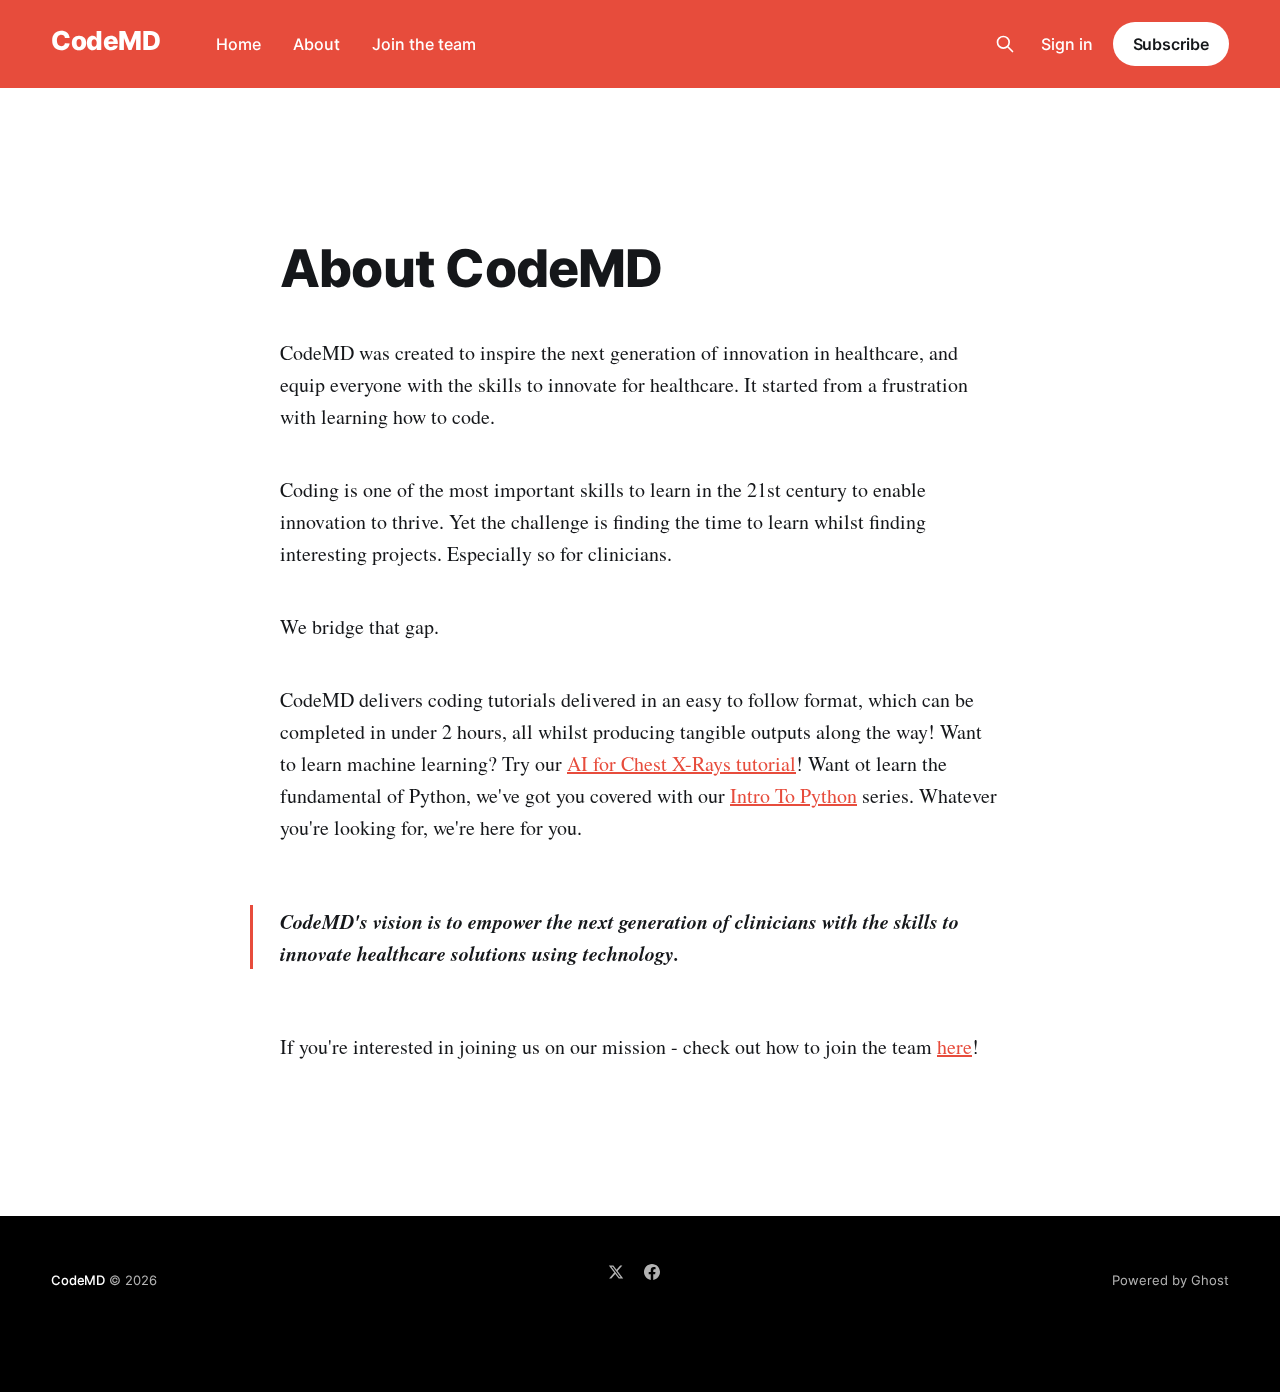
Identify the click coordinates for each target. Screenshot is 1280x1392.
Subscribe (1171, 44)
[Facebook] (652, 1272)
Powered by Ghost (1170, 1280)
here (954, 1046)
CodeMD (105, 41)
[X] (616, 1272)
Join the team (424, 44)
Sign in (1067, 44)
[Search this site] (1005, 44)
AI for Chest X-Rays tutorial (681, 763)
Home (238, 44)
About (316, 44)
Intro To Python (793, 795)
